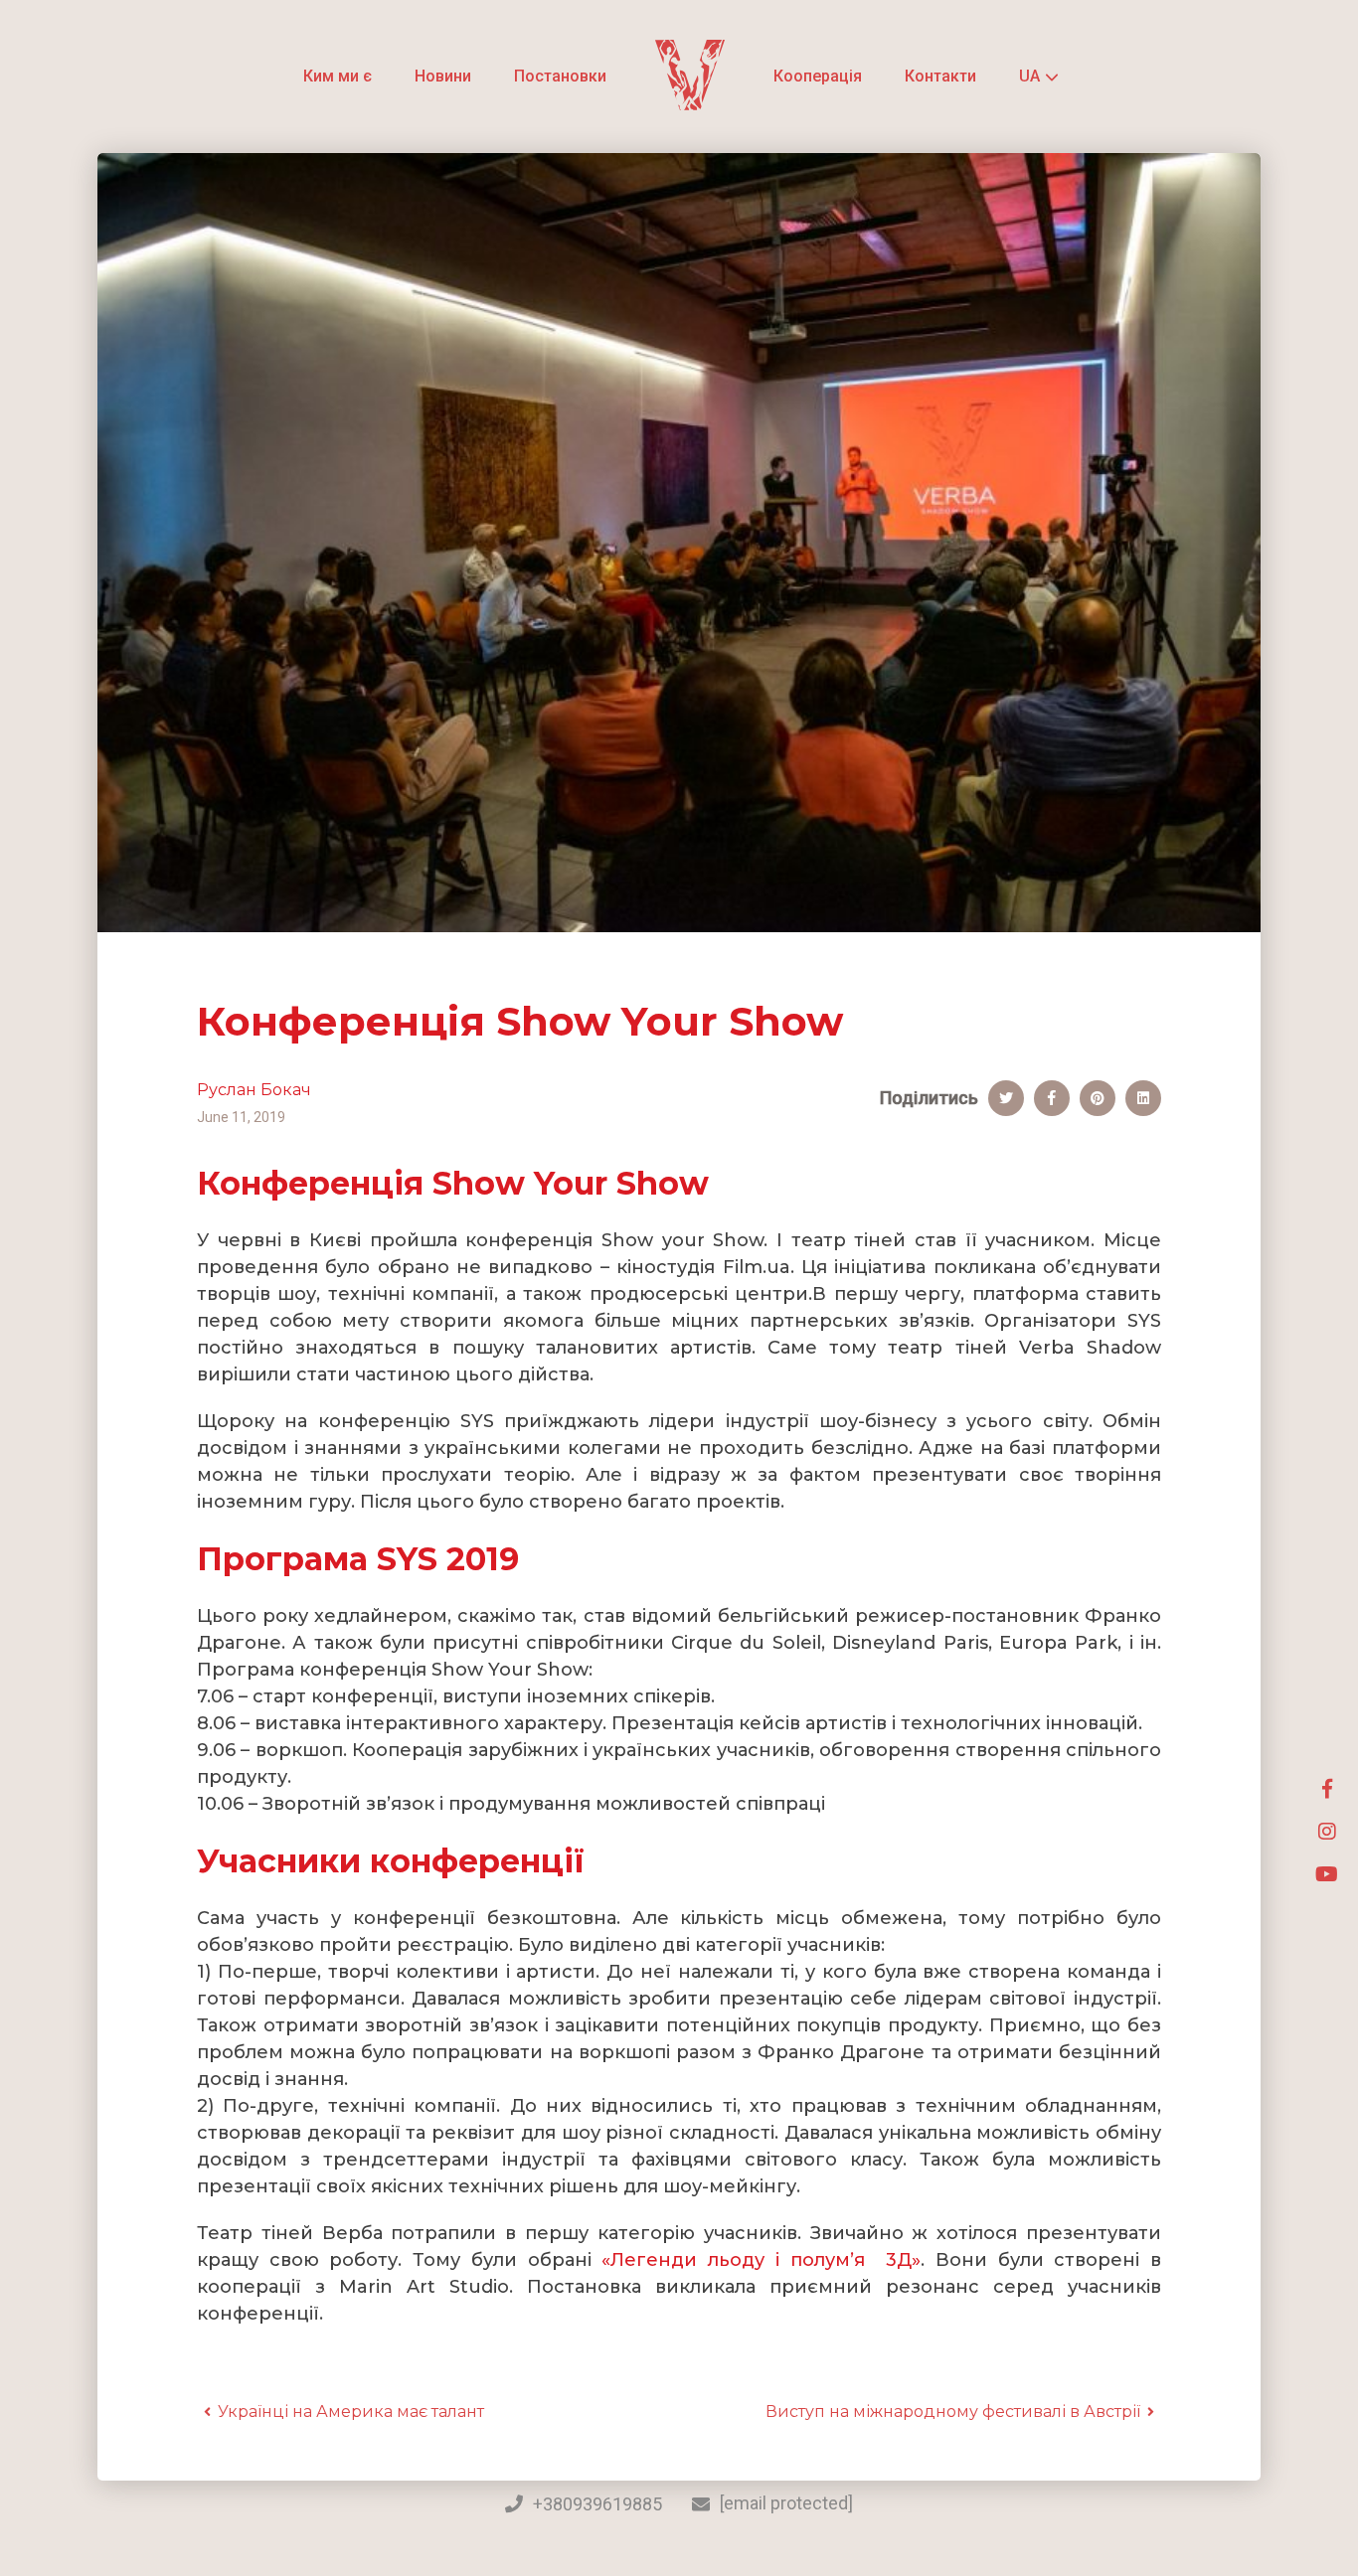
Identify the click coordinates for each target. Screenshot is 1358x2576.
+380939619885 (597, 2504)
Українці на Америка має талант (351, 2412)
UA (1029, 77)
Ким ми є (338, 76)
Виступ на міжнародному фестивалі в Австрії (953, 2412)
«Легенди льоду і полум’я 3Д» (761, 2260)
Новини (443, 76)
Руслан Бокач (254, 1090)
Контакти (940, 76)
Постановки (560, 76)
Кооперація (818, 76)
